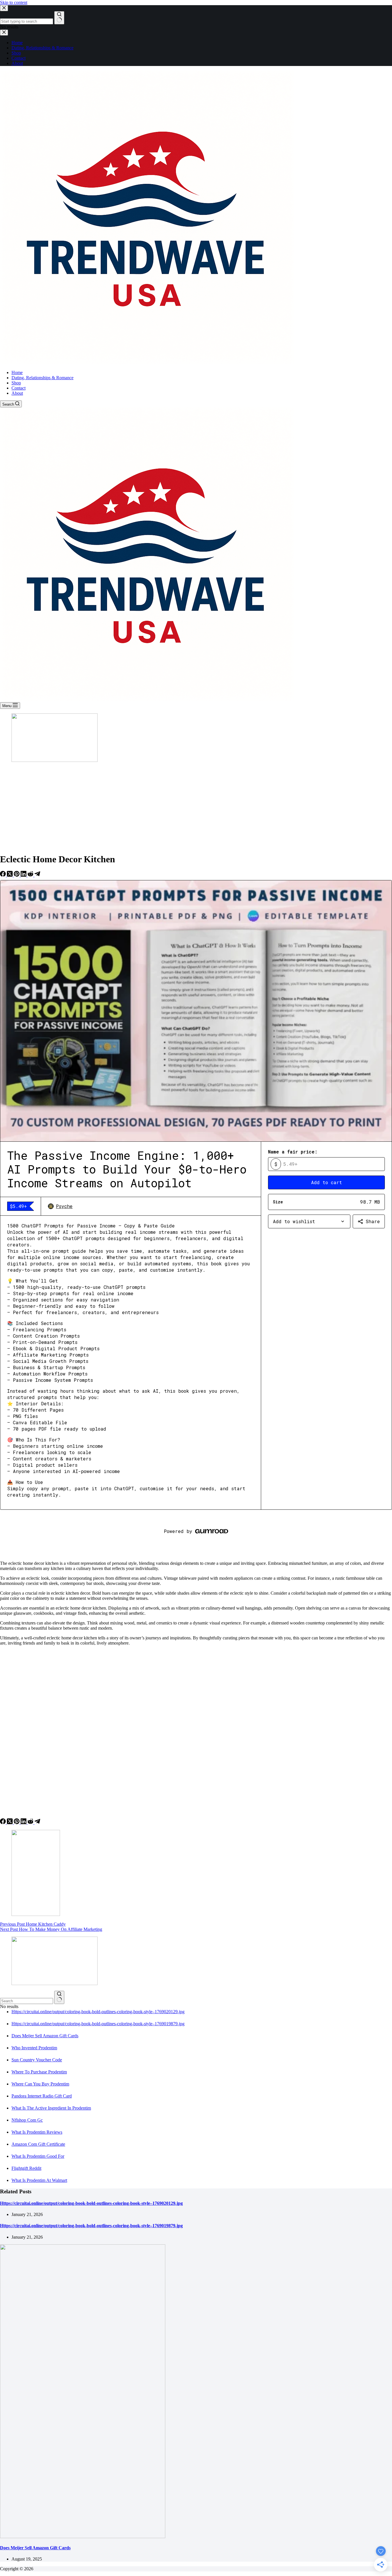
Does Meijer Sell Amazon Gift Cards (45, 2036)
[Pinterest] (17, 875)
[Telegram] (37, 875)
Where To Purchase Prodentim (39, 2072)
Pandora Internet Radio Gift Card (42, 2096)
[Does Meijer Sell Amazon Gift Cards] (83, 2537)
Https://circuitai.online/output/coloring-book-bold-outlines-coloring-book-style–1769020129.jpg (98, 2012)
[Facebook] (3, 875)
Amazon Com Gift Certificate (38, 2144)
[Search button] (59, 1997)
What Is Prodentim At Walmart (39, 2180)
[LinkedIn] (24, 875)
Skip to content (14, 2)
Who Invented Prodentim (34, 2048)
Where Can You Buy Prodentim (40, 2084)
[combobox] (27, 2001)
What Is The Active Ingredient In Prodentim (51, 2108)
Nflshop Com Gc (27, 2120)
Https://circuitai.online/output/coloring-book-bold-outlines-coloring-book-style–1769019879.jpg (98, 2024)
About (17, 393)
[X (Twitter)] (10, 875)
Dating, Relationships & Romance (42, 378)
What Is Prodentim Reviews (37, 2132)
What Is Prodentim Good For (38, 2156)
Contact (19, 388)
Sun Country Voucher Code (37, 2060)
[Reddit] (31, 875)
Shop (16, 383)
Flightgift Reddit (26, 2168)
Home (17, 372)
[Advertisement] (196, 808)
